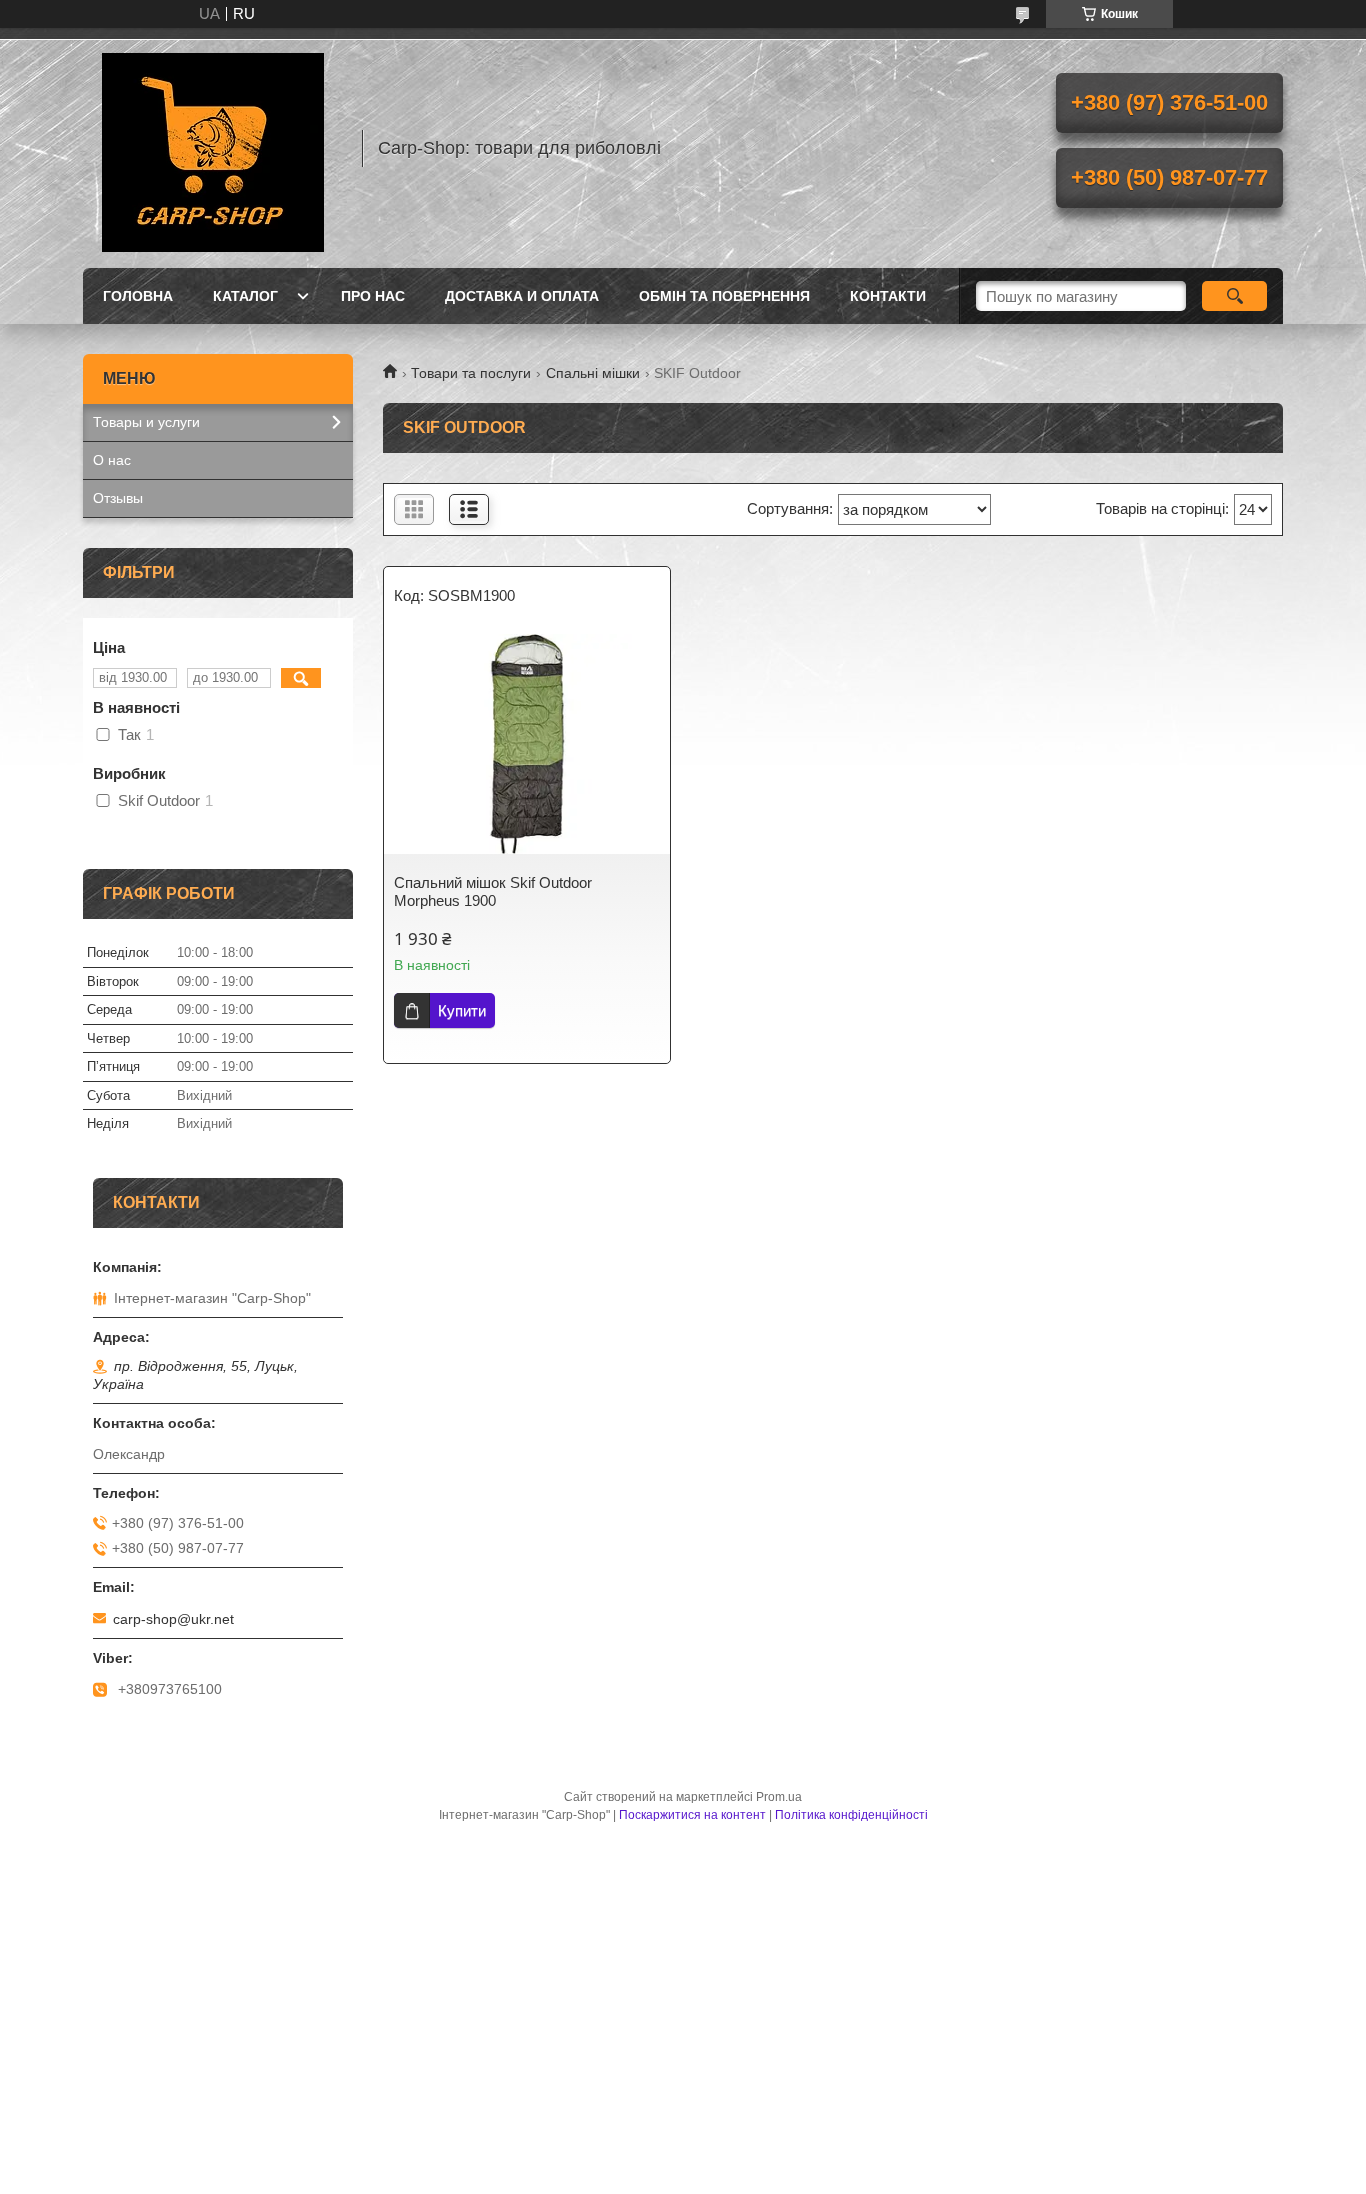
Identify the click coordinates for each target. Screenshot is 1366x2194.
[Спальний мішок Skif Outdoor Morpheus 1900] (527, 744)
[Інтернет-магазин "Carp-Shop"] (213, 148)
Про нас (373, 296)
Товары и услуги (146, 422)
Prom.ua (779, 1797)
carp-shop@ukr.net (173, 1619)
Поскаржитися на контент (692, 1815)
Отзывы (118, 498)
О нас (112, 460)
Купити (462, 1010)
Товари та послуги (471, 373)
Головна (138, 296)
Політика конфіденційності (851, 1815)
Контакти (888, 296)
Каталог (245, 296)
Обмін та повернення (724, 296)
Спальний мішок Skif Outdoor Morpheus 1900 (493, 891)
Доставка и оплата (522, 296)
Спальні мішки (593, 373)
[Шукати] (1234, 296)
